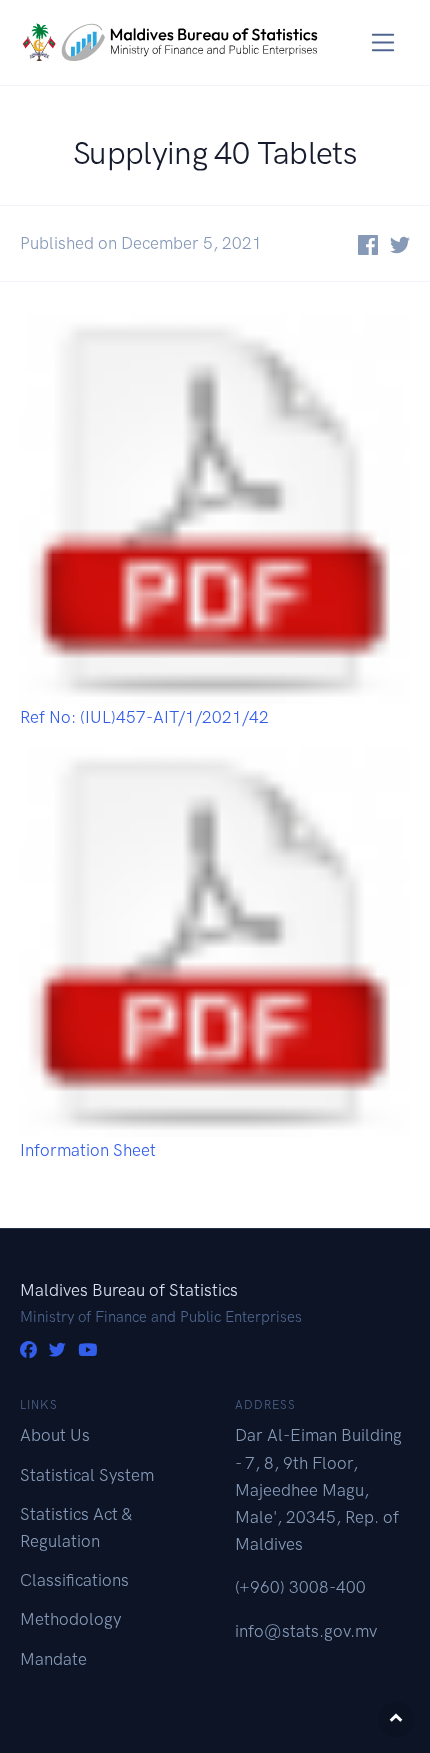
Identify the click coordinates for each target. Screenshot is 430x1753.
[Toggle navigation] (383, 42)
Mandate (53, 1659)
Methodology (70, 1619)
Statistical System (87, 1475)
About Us (55, 1435)
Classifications (74, 1580)
